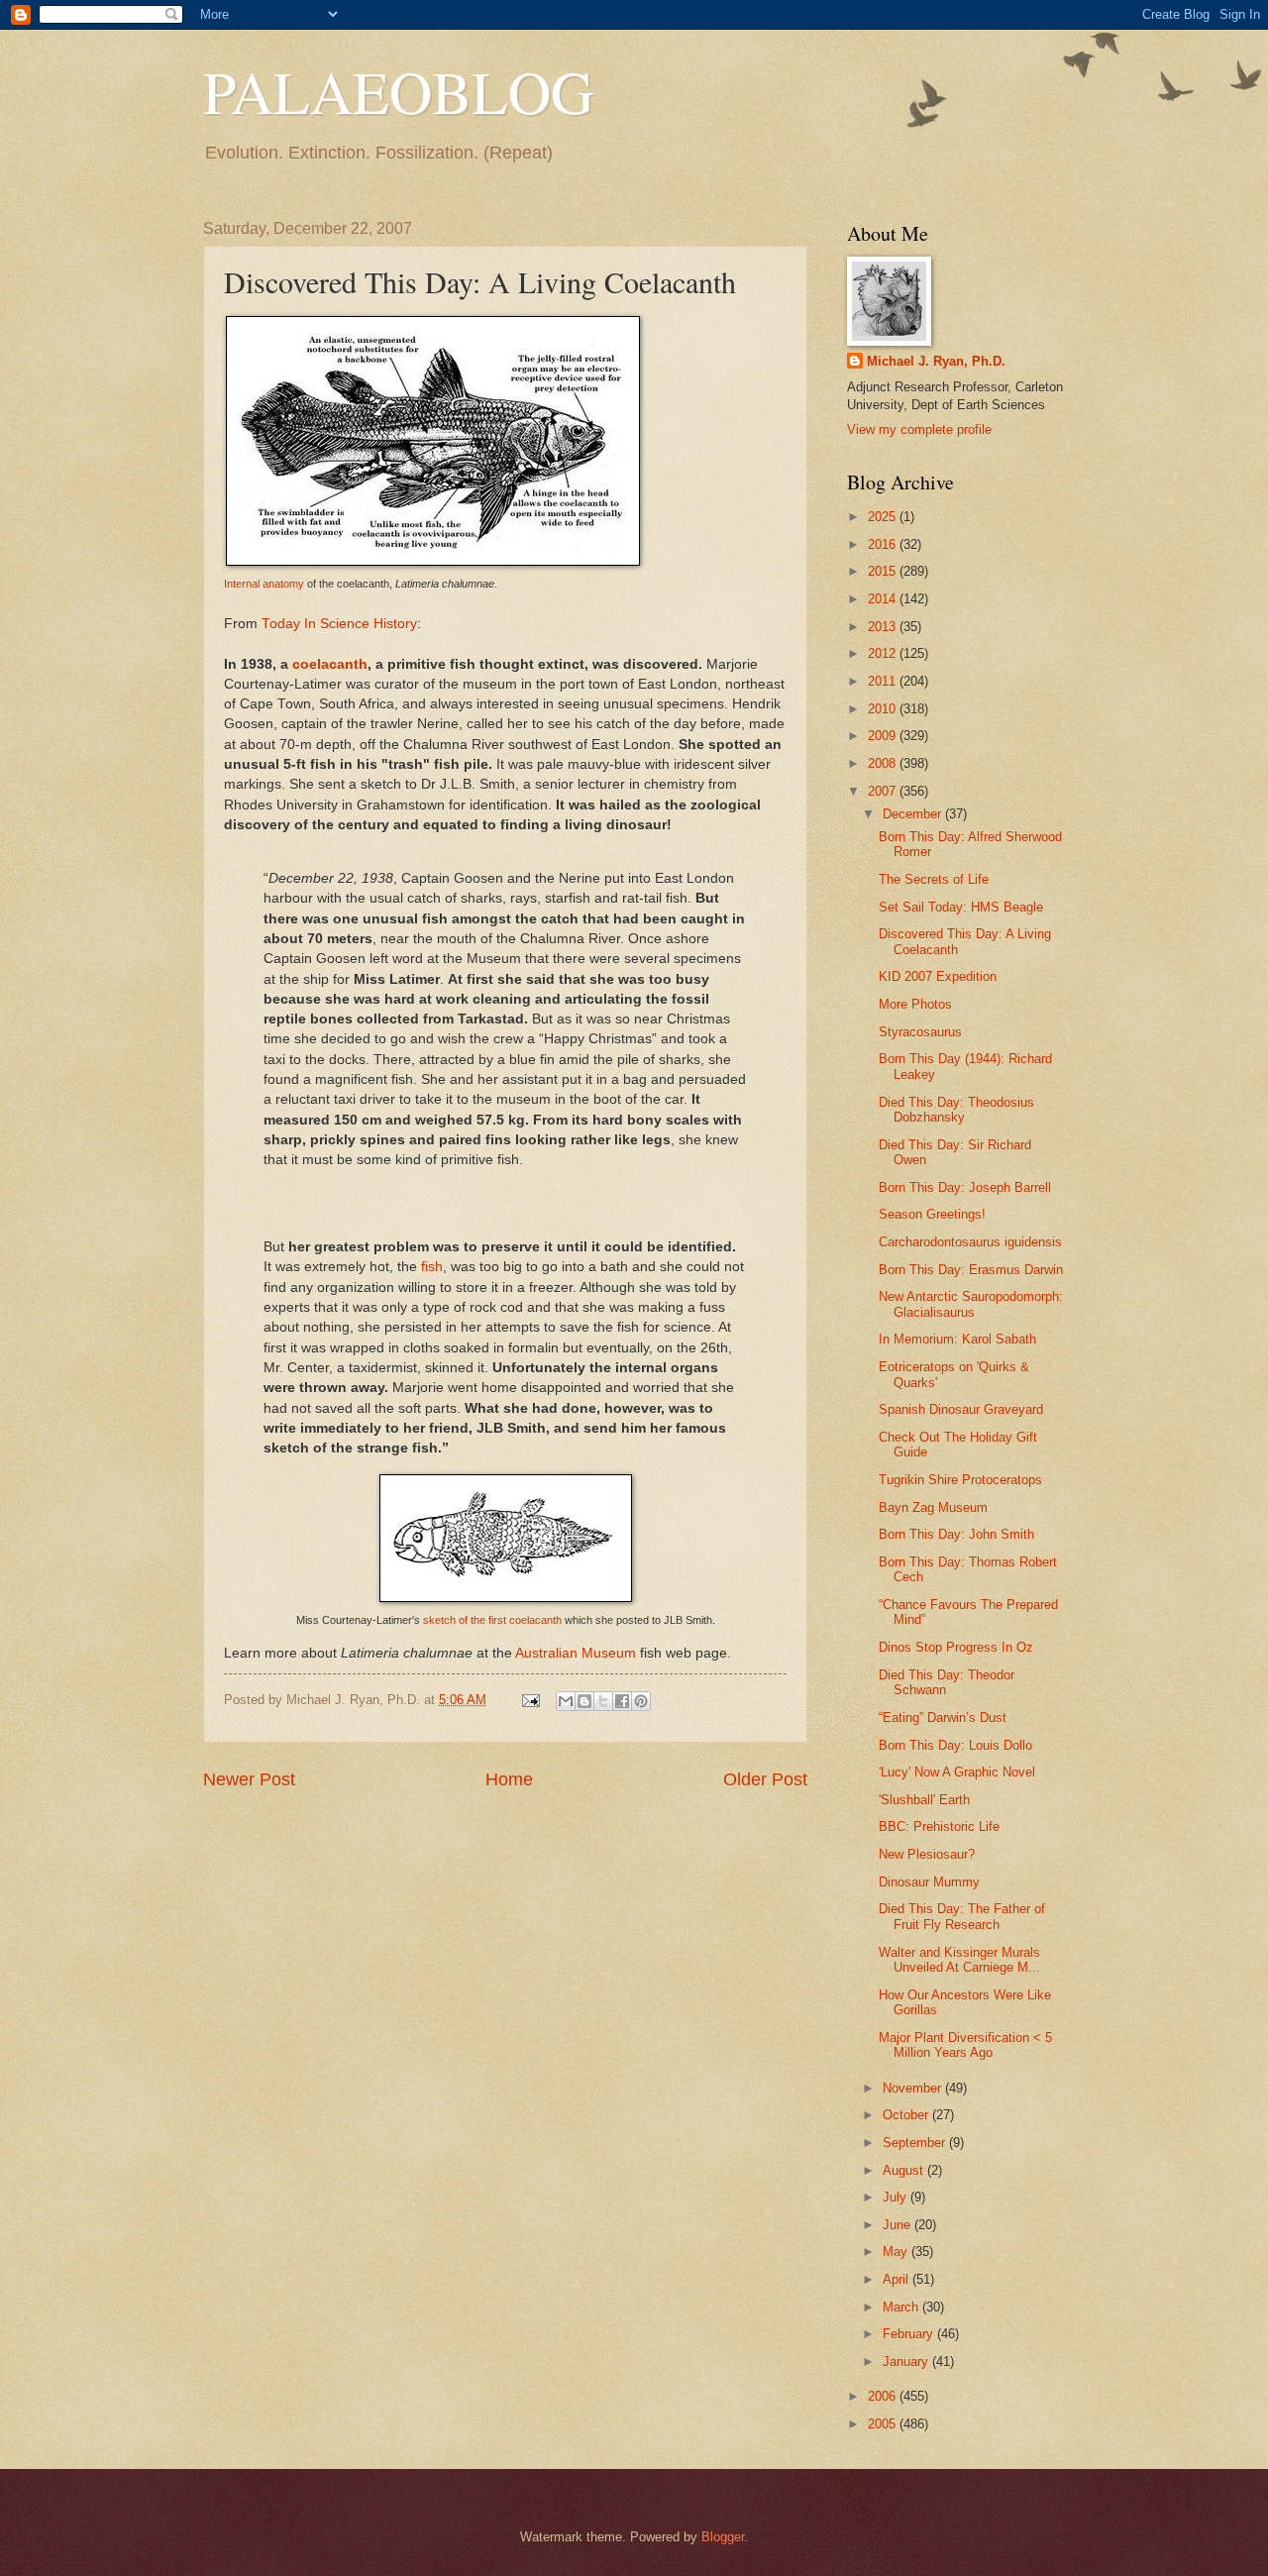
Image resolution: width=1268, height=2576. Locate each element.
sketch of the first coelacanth (492, 1620)
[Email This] (566, 1701)
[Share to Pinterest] (641, 1701)
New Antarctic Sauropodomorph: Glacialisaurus (971, 1304)
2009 (884, 736)
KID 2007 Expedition (938, 976)
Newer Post (249, 1779)
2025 (884, 517)
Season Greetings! (932, 1214)
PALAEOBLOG (398, 91)
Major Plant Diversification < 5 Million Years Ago (965, 2045)
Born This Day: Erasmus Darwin (971, 1270)
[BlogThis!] (584, 1701)
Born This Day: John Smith (956, 1534)
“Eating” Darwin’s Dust (943, 1717)
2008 (884, 763)
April (898, 2279)
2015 (884, 571)
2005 (884, 2424)
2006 (884, 2396)
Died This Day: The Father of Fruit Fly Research (962, 1916)
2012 (884, 653)
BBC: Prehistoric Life (939, 1826)
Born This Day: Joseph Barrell (965, 1187)
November (914, 2088)
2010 (884, 709)
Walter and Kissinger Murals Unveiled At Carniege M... (959, 1960)
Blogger (723, 2537)
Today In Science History (339, 624)
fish (432, 1267)
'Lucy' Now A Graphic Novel (957, 1772)
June (898, 2225)
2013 (884, 627)
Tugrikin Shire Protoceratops (960, 1480)
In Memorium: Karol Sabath (957, 1339)
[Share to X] (603, 1701)
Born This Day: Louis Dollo (955, 1745)
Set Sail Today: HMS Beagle (961, 907)
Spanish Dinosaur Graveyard (961, 1409)
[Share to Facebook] (622, 1701)
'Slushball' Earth (924, 1800)
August (905, 2170)
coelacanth (330, 664)
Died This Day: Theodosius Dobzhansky (956, 1110)
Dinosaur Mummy (929, 1882)
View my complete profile (919, 429)
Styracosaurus (920, 1032)
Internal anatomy (264, 584)
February (910, 2334)
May (897, 2252)
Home (509, 1779)
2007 (884, 791)
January (907, 2361)
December (914, 814)
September (916, 2143)
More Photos (915, 1004)
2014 (884, 599)
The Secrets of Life (934, 879)
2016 (884, 544)
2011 (884, 681)
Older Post (765, 1779)
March (902, 2307)
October (907, 2115)
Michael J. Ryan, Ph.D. (936, 361)
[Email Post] (530, 1700)
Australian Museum (576, 1653)
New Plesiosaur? (927, 1854)
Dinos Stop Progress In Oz (956, 1647)
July (897, 2197)
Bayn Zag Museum (933, 1507)
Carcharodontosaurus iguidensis (970, 1242)
